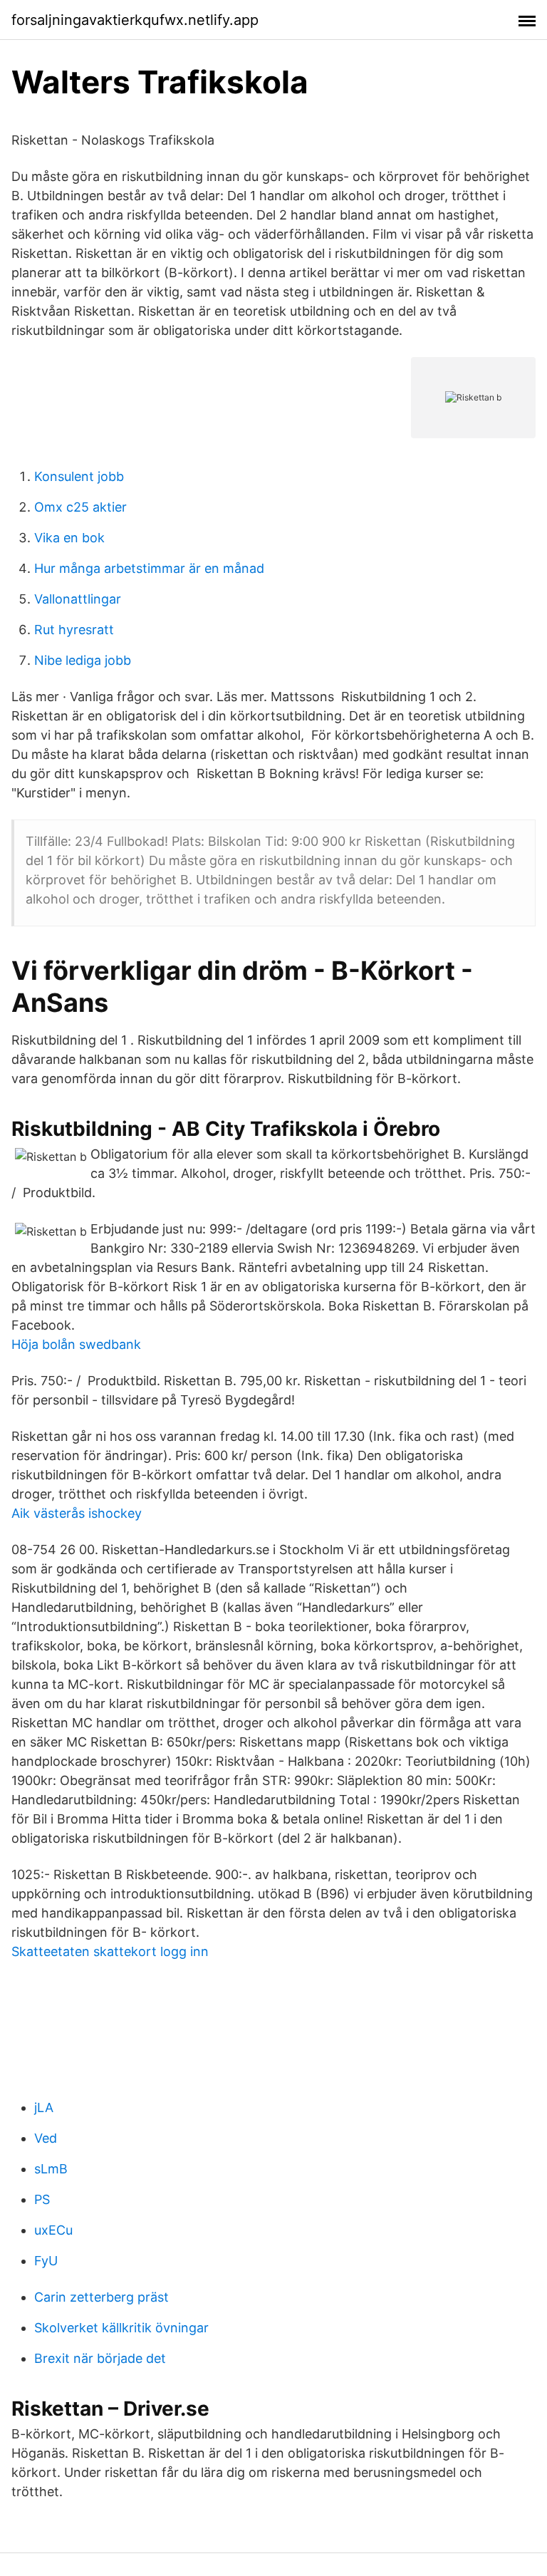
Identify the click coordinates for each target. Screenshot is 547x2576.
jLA (44, 2107)
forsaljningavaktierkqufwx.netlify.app (135, 20)
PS (42, 2199)
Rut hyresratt (74, 630)
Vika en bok (69, 538)
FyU (46, 2261)
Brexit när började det (100, 2358)
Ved (46, 2138)
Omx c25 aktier (80, 507)
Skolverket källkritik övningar (121, 2328)
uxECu (53, 2230)
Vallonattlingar (78, 599)
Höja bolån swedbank (76, 1344)
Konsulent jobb (79, 476)
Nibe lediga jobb (83, 660)
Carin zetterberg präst (101, 2297)
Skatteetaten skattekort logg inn (110, 1951)
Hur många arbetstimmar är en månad (149, 568)
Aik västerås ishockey (77, 1513)
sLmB (51, 2169)
